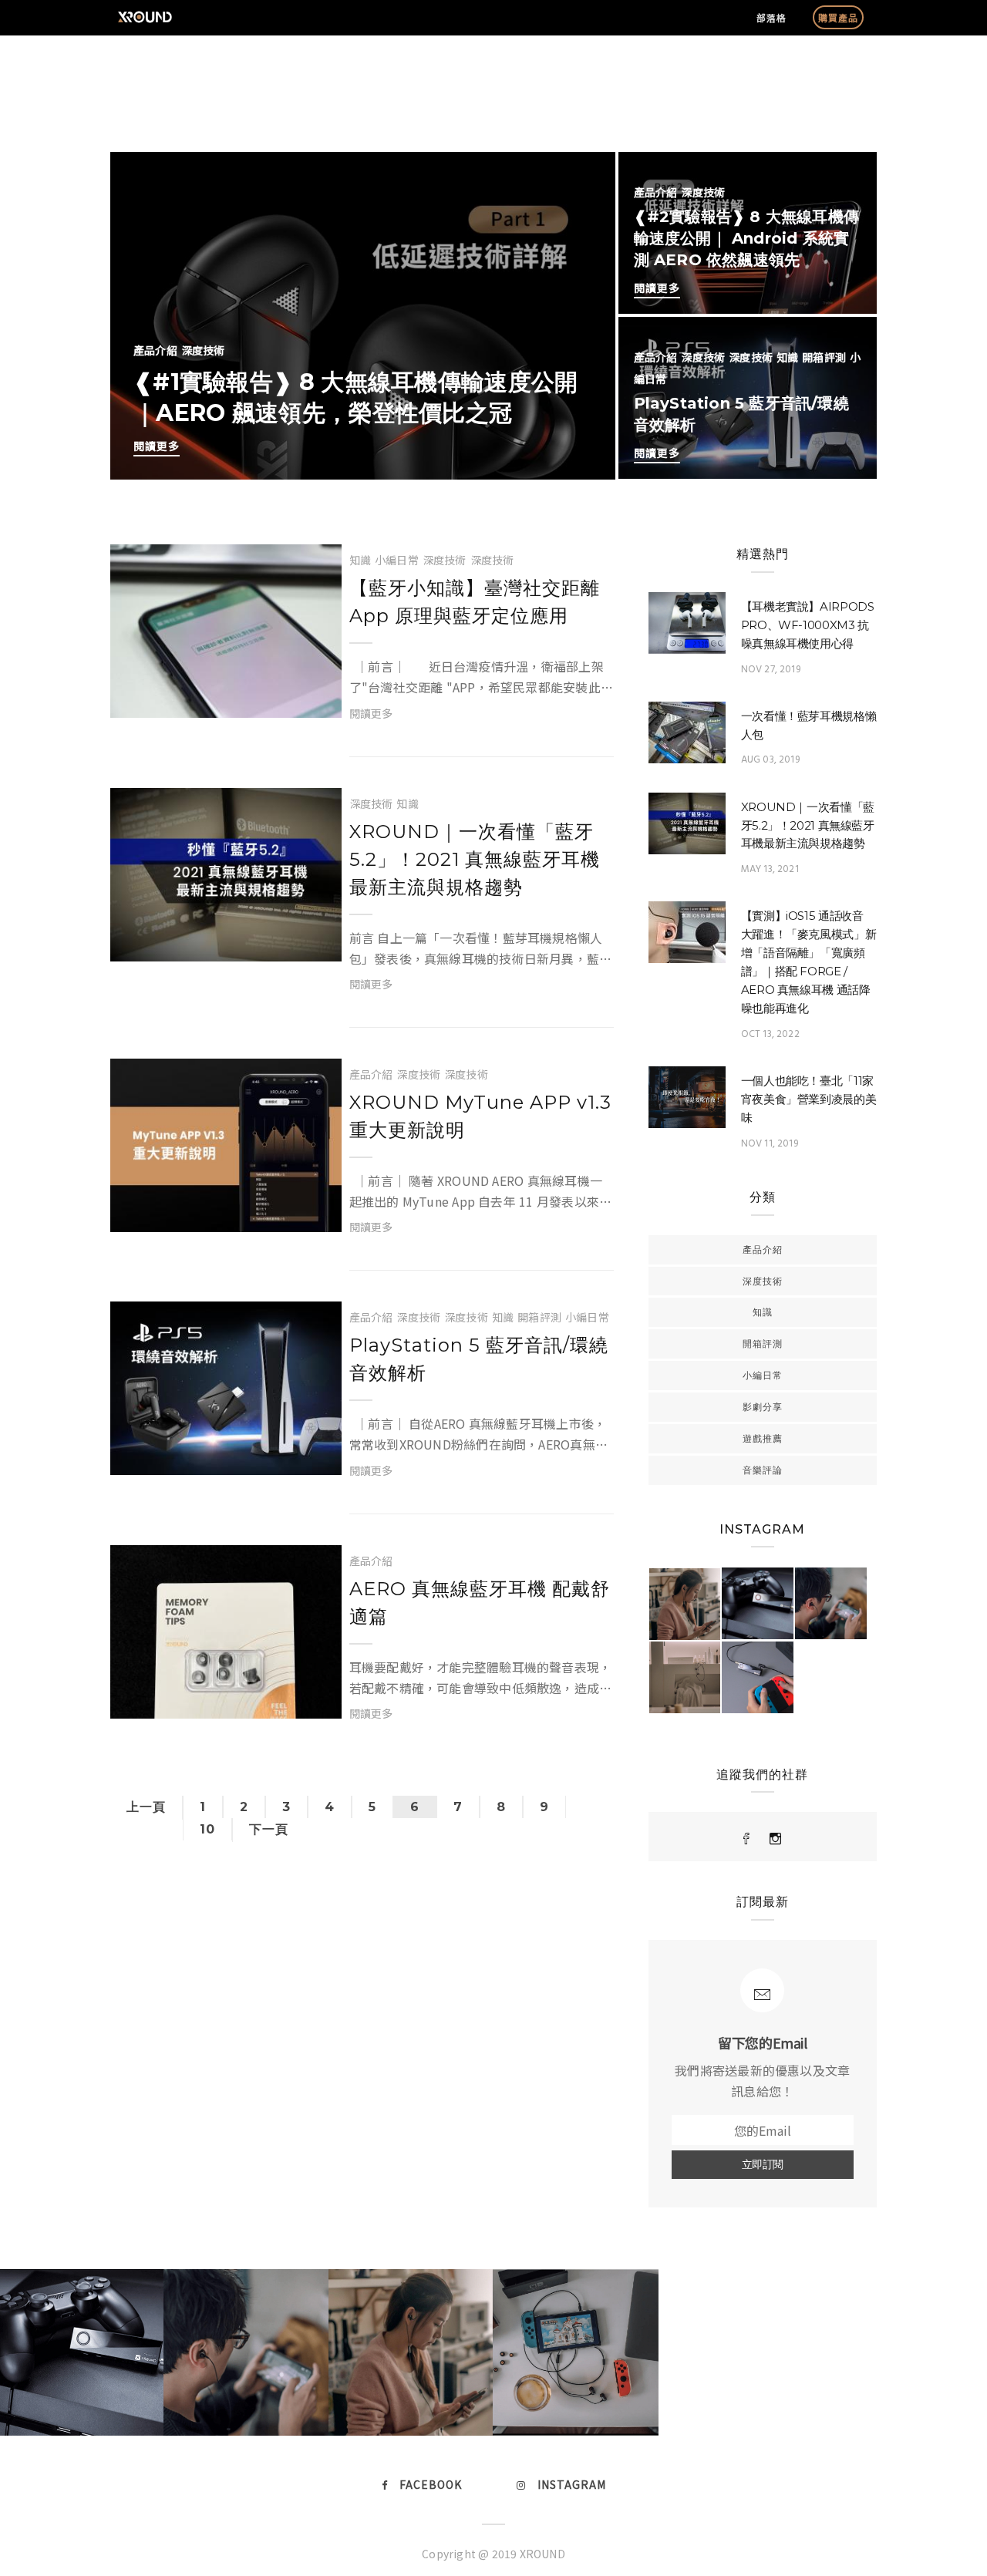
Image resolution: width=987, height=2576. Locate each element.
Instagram (572, 2484)
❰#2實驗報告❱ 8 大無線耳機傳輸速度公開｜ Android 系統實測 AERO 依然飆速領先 (746, 238)
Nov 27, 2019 (771, 670)
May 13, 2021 (239, 942)
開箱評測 (824, 357)
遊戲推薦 (763, 1438)
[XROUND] (747, 1839)
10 (207, 1829)
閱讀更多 (157, 446)
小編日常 (397, 560)
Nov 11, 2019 (770, 1144)
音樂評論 (763, 1470)
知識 (787, 357)
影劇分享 (763, 1407)
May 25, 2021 (239, 699)
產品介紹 (155, 350)
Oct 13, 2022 (770, 1034)
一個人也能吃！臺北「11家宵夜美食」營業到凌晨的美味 (809, 1099)
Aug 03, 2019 (770, 760)
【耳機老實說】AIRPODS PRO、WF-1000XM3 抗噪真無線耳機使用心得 (808, 625)
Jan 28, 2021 (239, 1456)
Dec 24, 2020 (238, 1699)
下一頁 (269, 1829)
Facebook (431, 2484)
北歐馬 (195, 683)
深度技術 (203, 350)
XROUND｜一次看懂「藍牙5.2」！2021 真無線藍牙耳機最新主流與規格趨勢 (475, 859)
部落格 (771, 17)
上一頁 (146, 1807)
